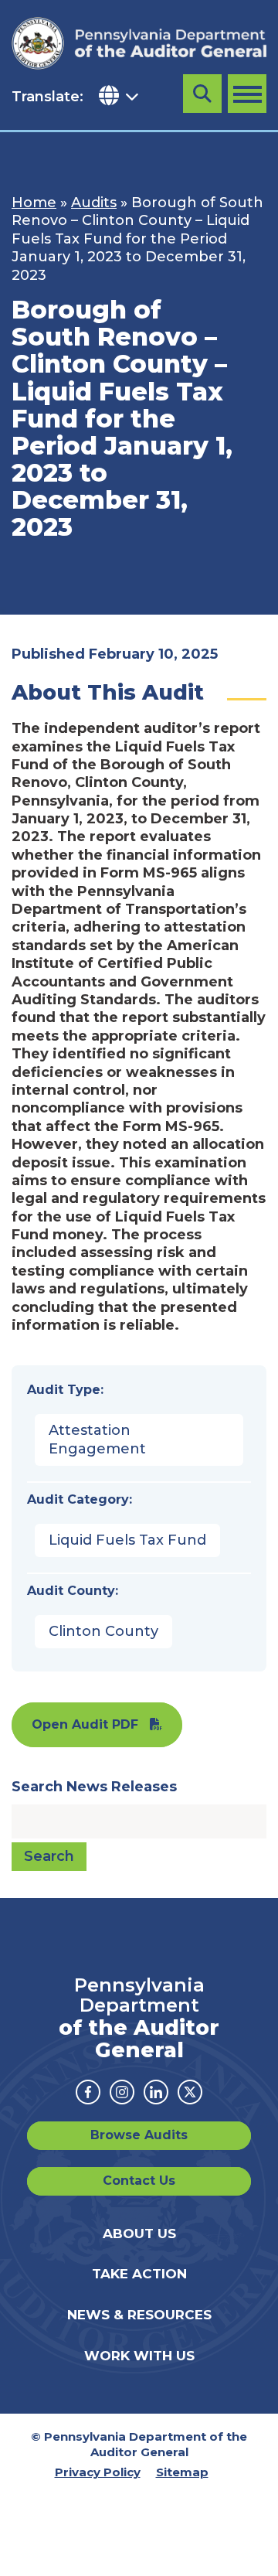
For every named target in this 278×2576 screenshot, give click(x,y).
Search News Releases (94, 1787)
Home (34, 203)
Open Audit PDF (85, 1724)
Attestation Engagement (97, 1439)
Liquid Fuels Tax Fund (127, 1540)
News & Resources (139, 2315)
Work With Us (139, 2356)
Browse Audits (139, 2135)
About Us (139, 2234)
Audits (94, 203)
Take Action (139, 2274)
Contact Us (139, 2181)
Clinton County (103, 1631)
